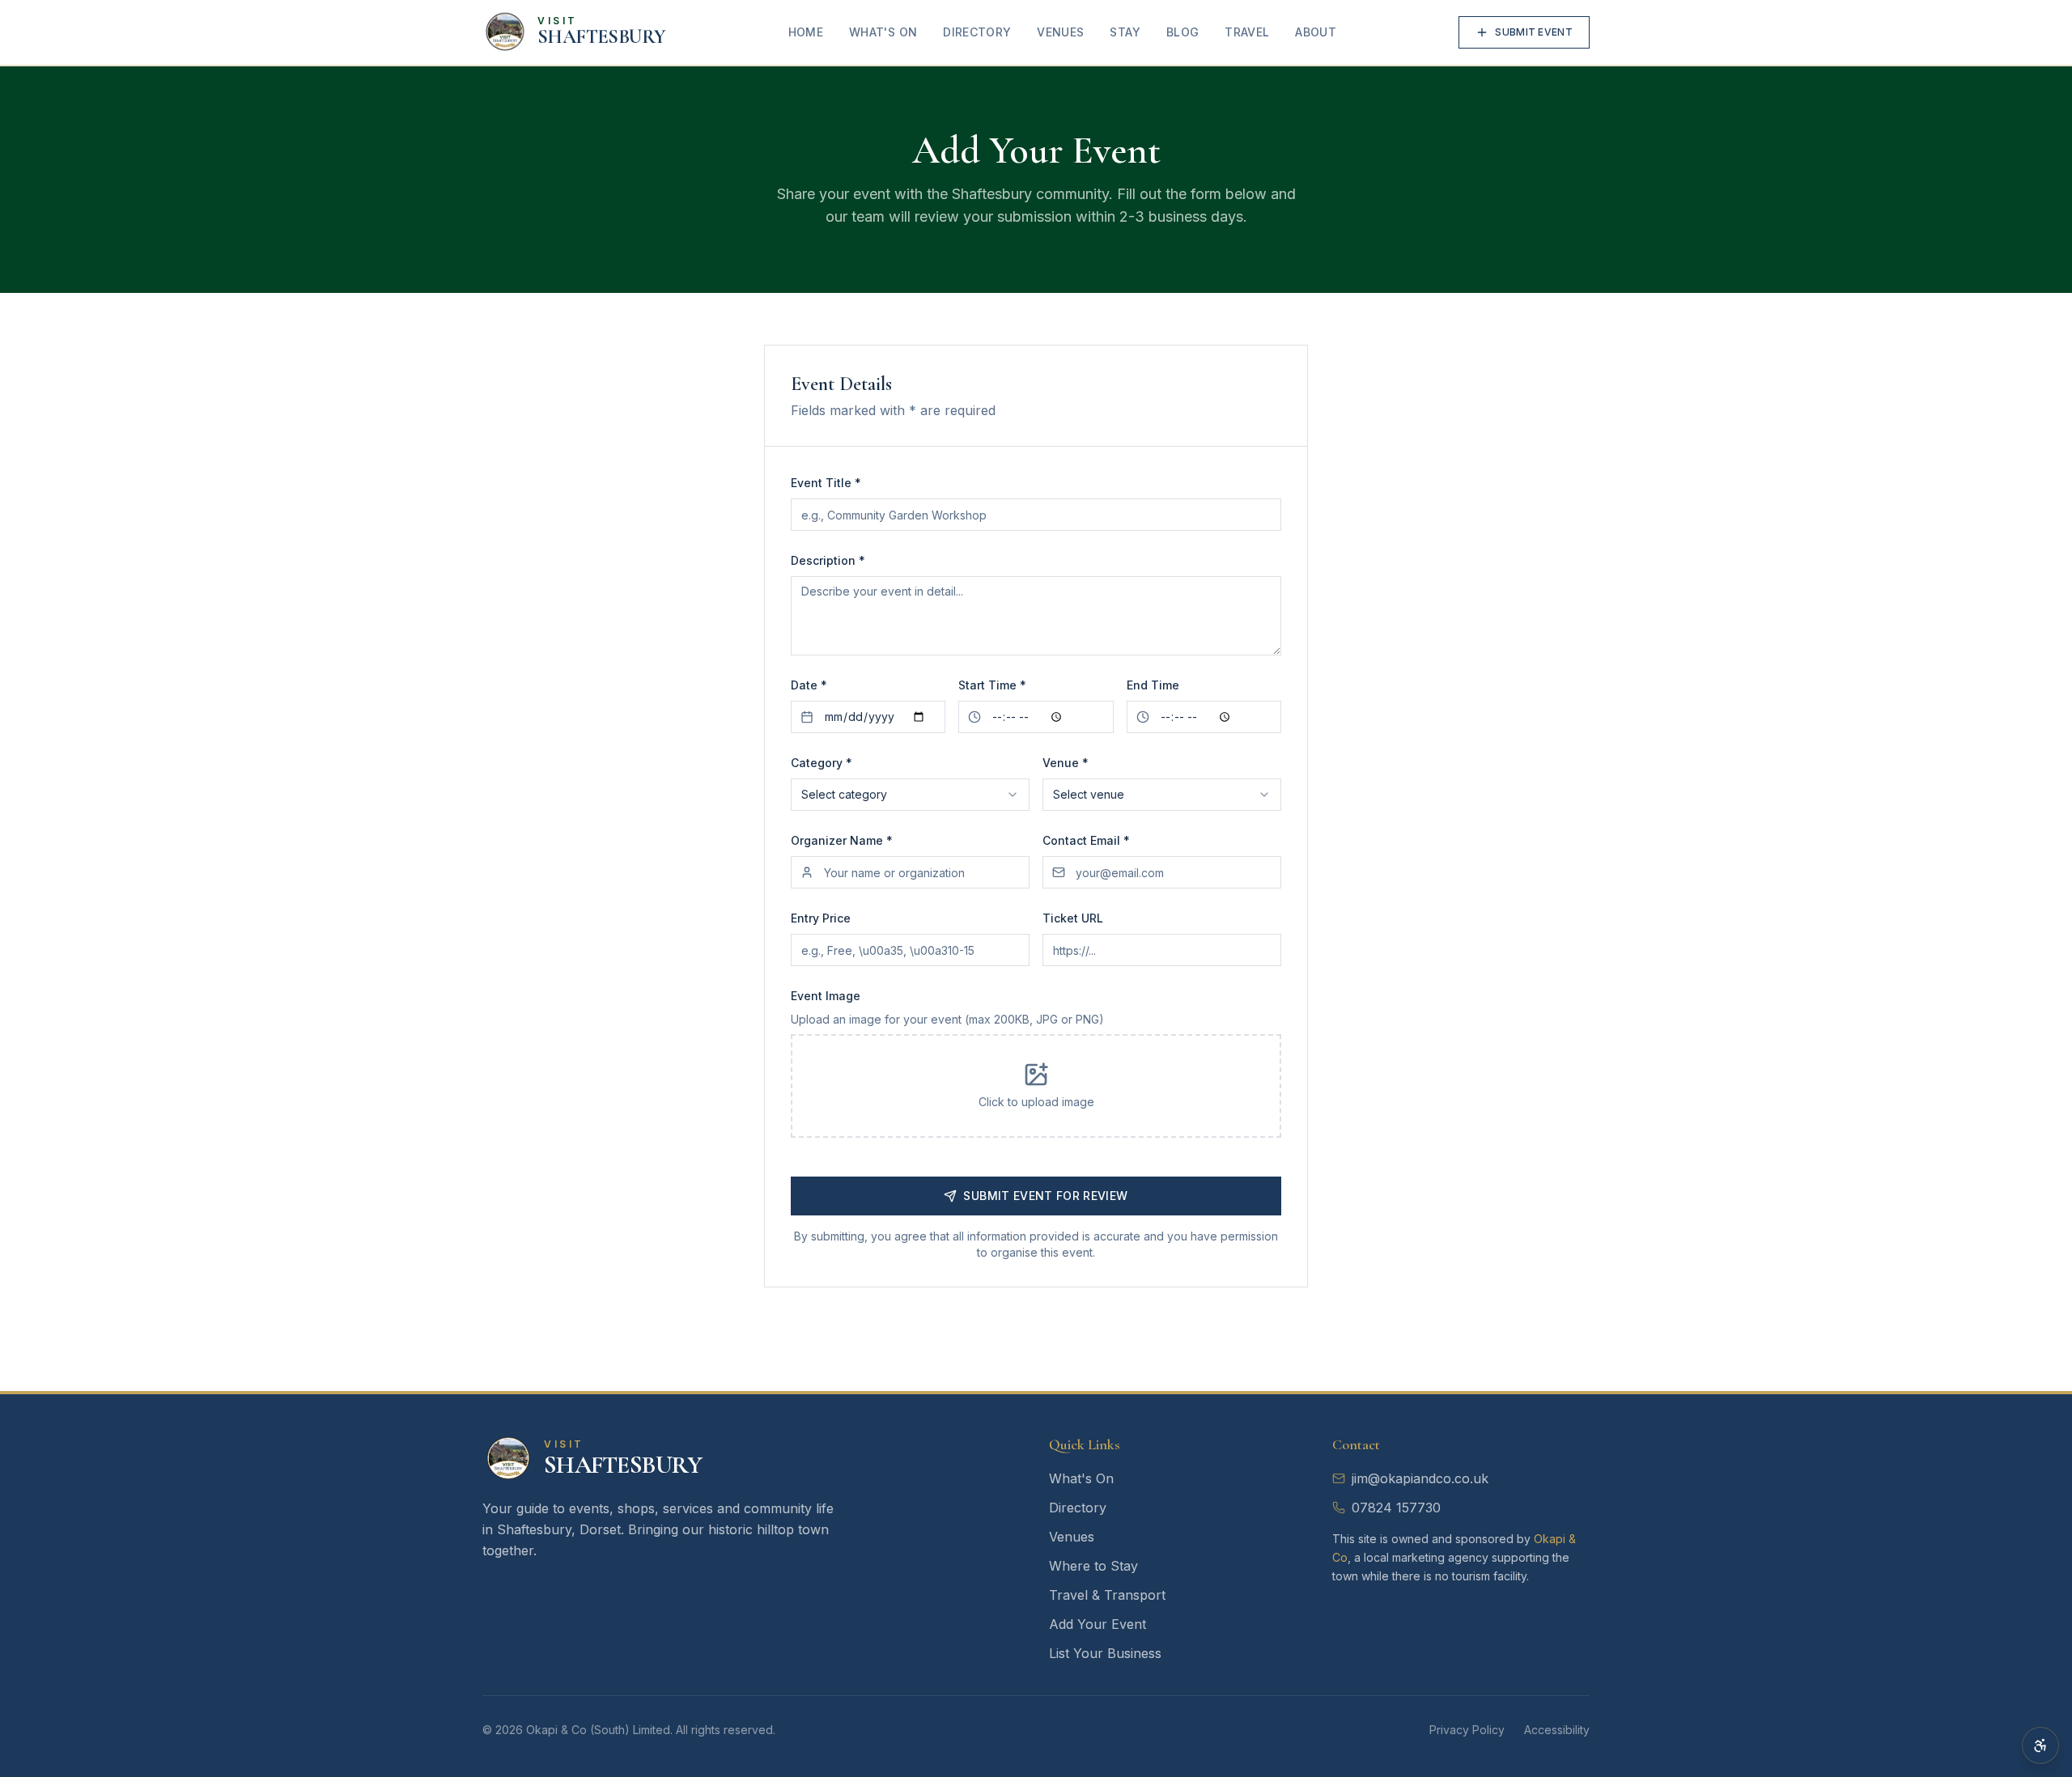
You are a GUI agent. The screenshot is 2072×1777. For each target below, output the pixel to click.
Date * (809, 685)
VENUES (1060, 32)
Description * (828, 560)
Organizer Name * (842, 840)
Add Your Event (1098, 1624)
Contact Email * (1086, 840)
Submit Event (1534, 32)
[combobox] (910, 795)
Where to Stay (1093, 1566)
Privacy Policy (1467, 1730)
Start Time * (992, 685)
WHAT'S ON (883, 32)
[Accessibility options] (2040, 1745)
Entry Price (821, 918)
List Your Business (1105, 1653)
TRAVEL (1247, 32)
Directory (1078, 1508)
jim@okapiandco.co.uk (1420, 1478)
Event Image (826, 996)
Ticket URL (1073, 918)
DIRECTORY (977, 32)
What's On (1081, 1478)
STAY (1125, 32)
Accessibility (1557, 1730)
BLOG (1182, 32)
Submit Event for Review (1045, 1196)
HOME (806, 32)
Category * (822, 763)
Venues (1072, 1537)
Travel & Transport (1107, 1595)
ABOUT (1316, 32)
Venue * (1066, 763)
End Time (1153, 685)
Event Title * (826, 483)
